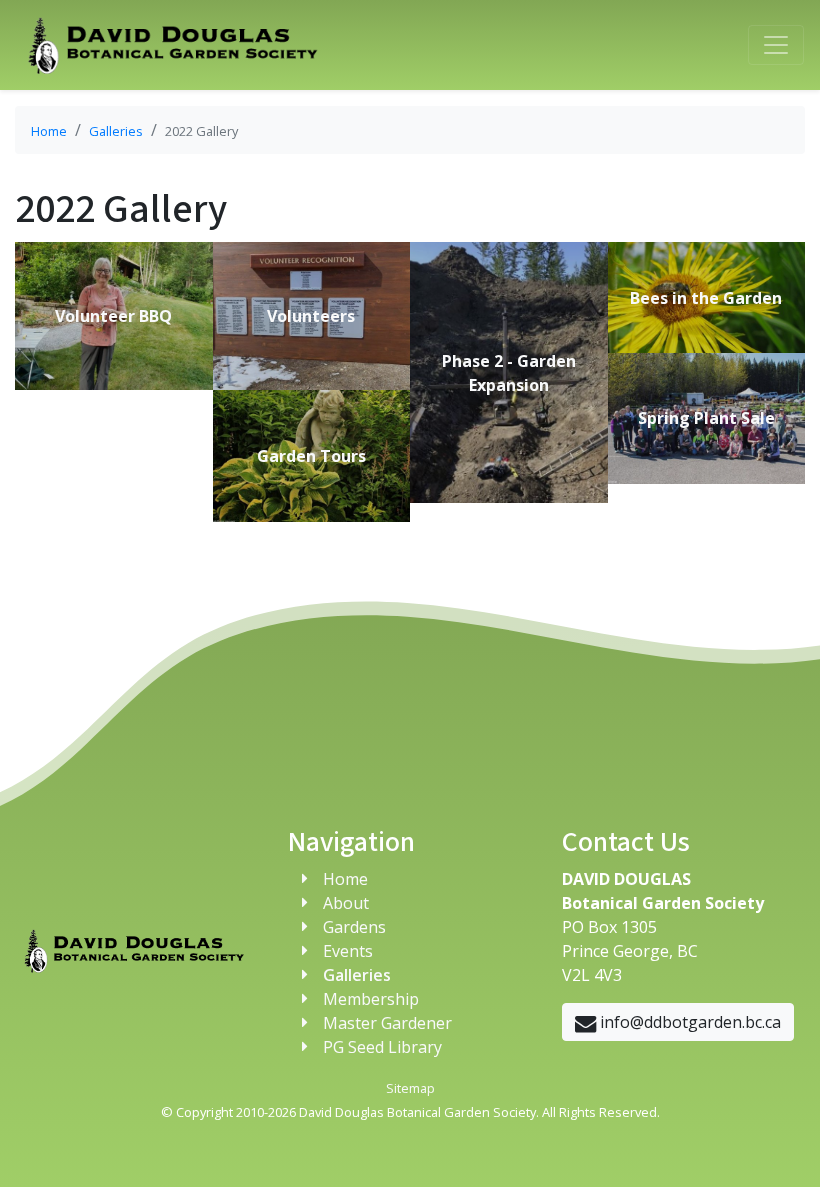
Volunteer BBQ (113, 316)
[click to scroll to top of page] (780, 1147)
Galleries (116, 131)
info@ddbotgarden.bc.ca (688, 1022)
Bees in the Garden (706, 298)
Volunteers (311, 316)
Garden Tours (311, 456)
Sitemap (410, 1088)
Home (49, 131)
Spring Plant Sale (706, 418)
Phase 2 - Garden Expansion (509, 373)
